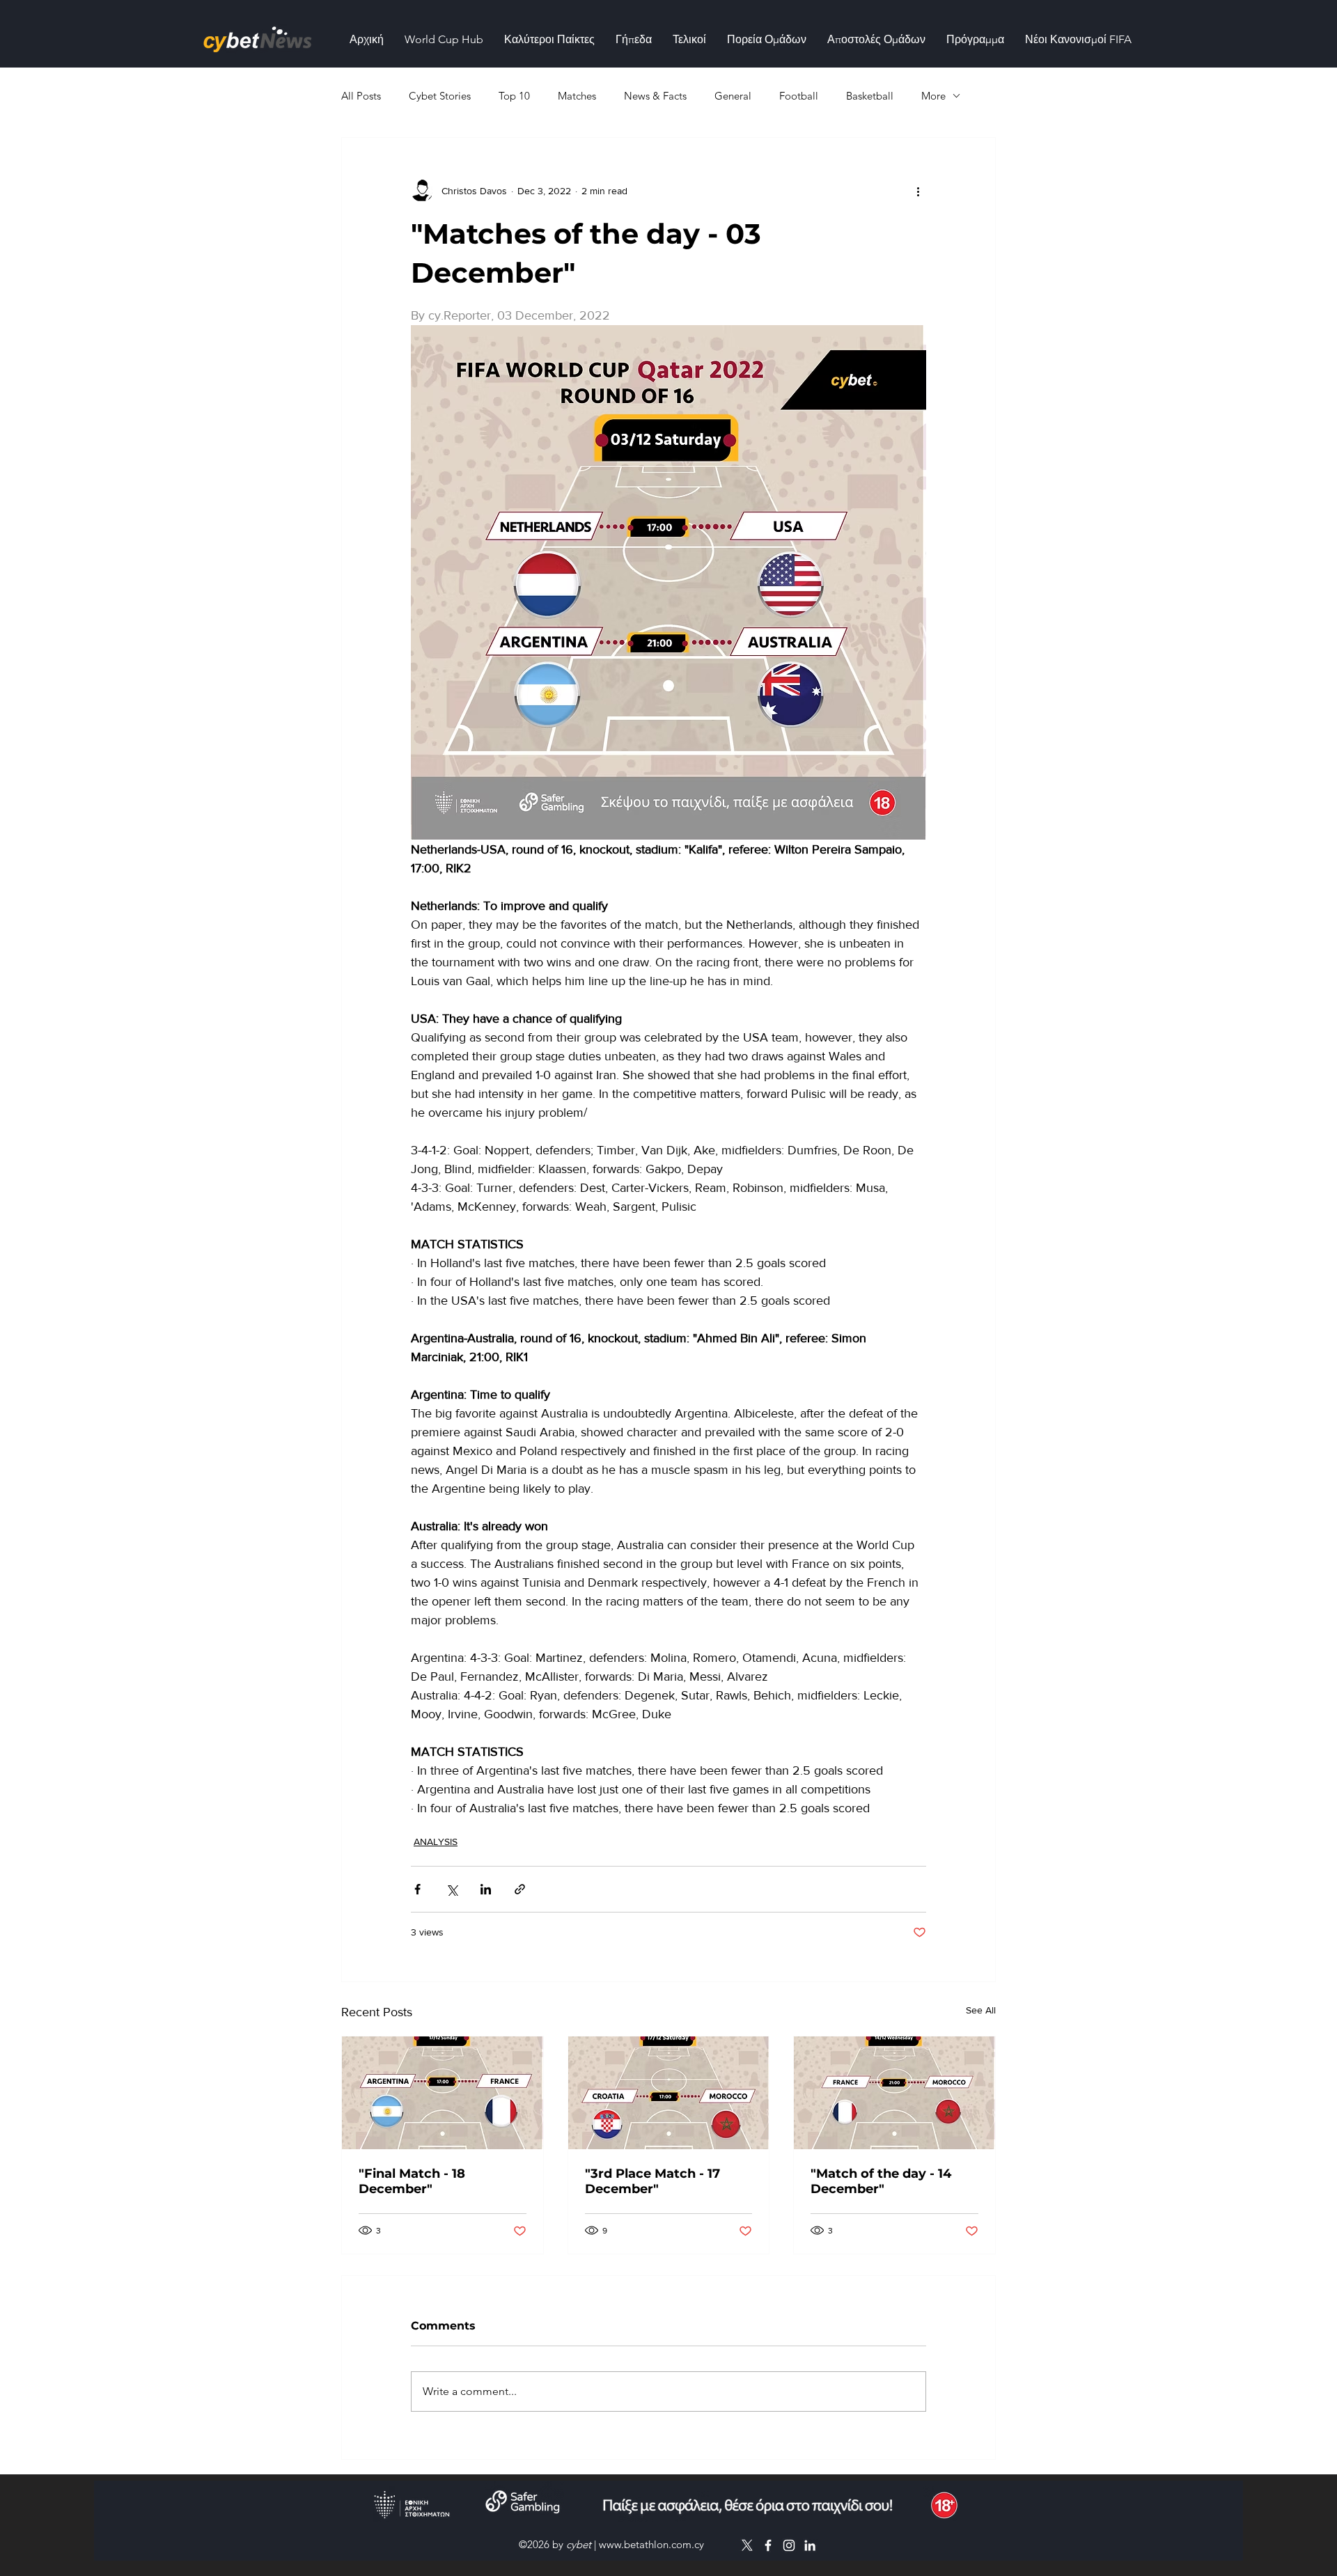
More (933, 96)
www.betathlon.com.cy (651, 2544)
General (733, 96)
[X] (747, 2545)
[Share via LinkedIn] (486, 1889)
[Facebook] (768, 2545)
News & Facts (655, 96)
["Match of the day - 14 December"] (894, 2093)
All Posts (361, 96)
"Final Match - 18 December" (412, 2181)
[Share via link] (520, 1889)
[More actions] (918, 191)
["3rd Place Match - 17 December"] (669, 2093)
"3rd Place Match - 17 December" (652, 2181)
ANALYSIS (436, 1841)
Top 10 (514, 96)
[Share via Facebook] (417, 1889)
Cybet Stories (440, 96)
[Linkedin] (810, 2545)
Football (799, 96)
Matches (577, 96)
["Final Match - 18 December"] (443, 2093)
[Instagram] (789, 2545)
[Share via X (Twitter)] (452, 1889)
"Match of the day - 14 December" (881, 2181)
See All (981, 2010)
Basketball (870, 96)
